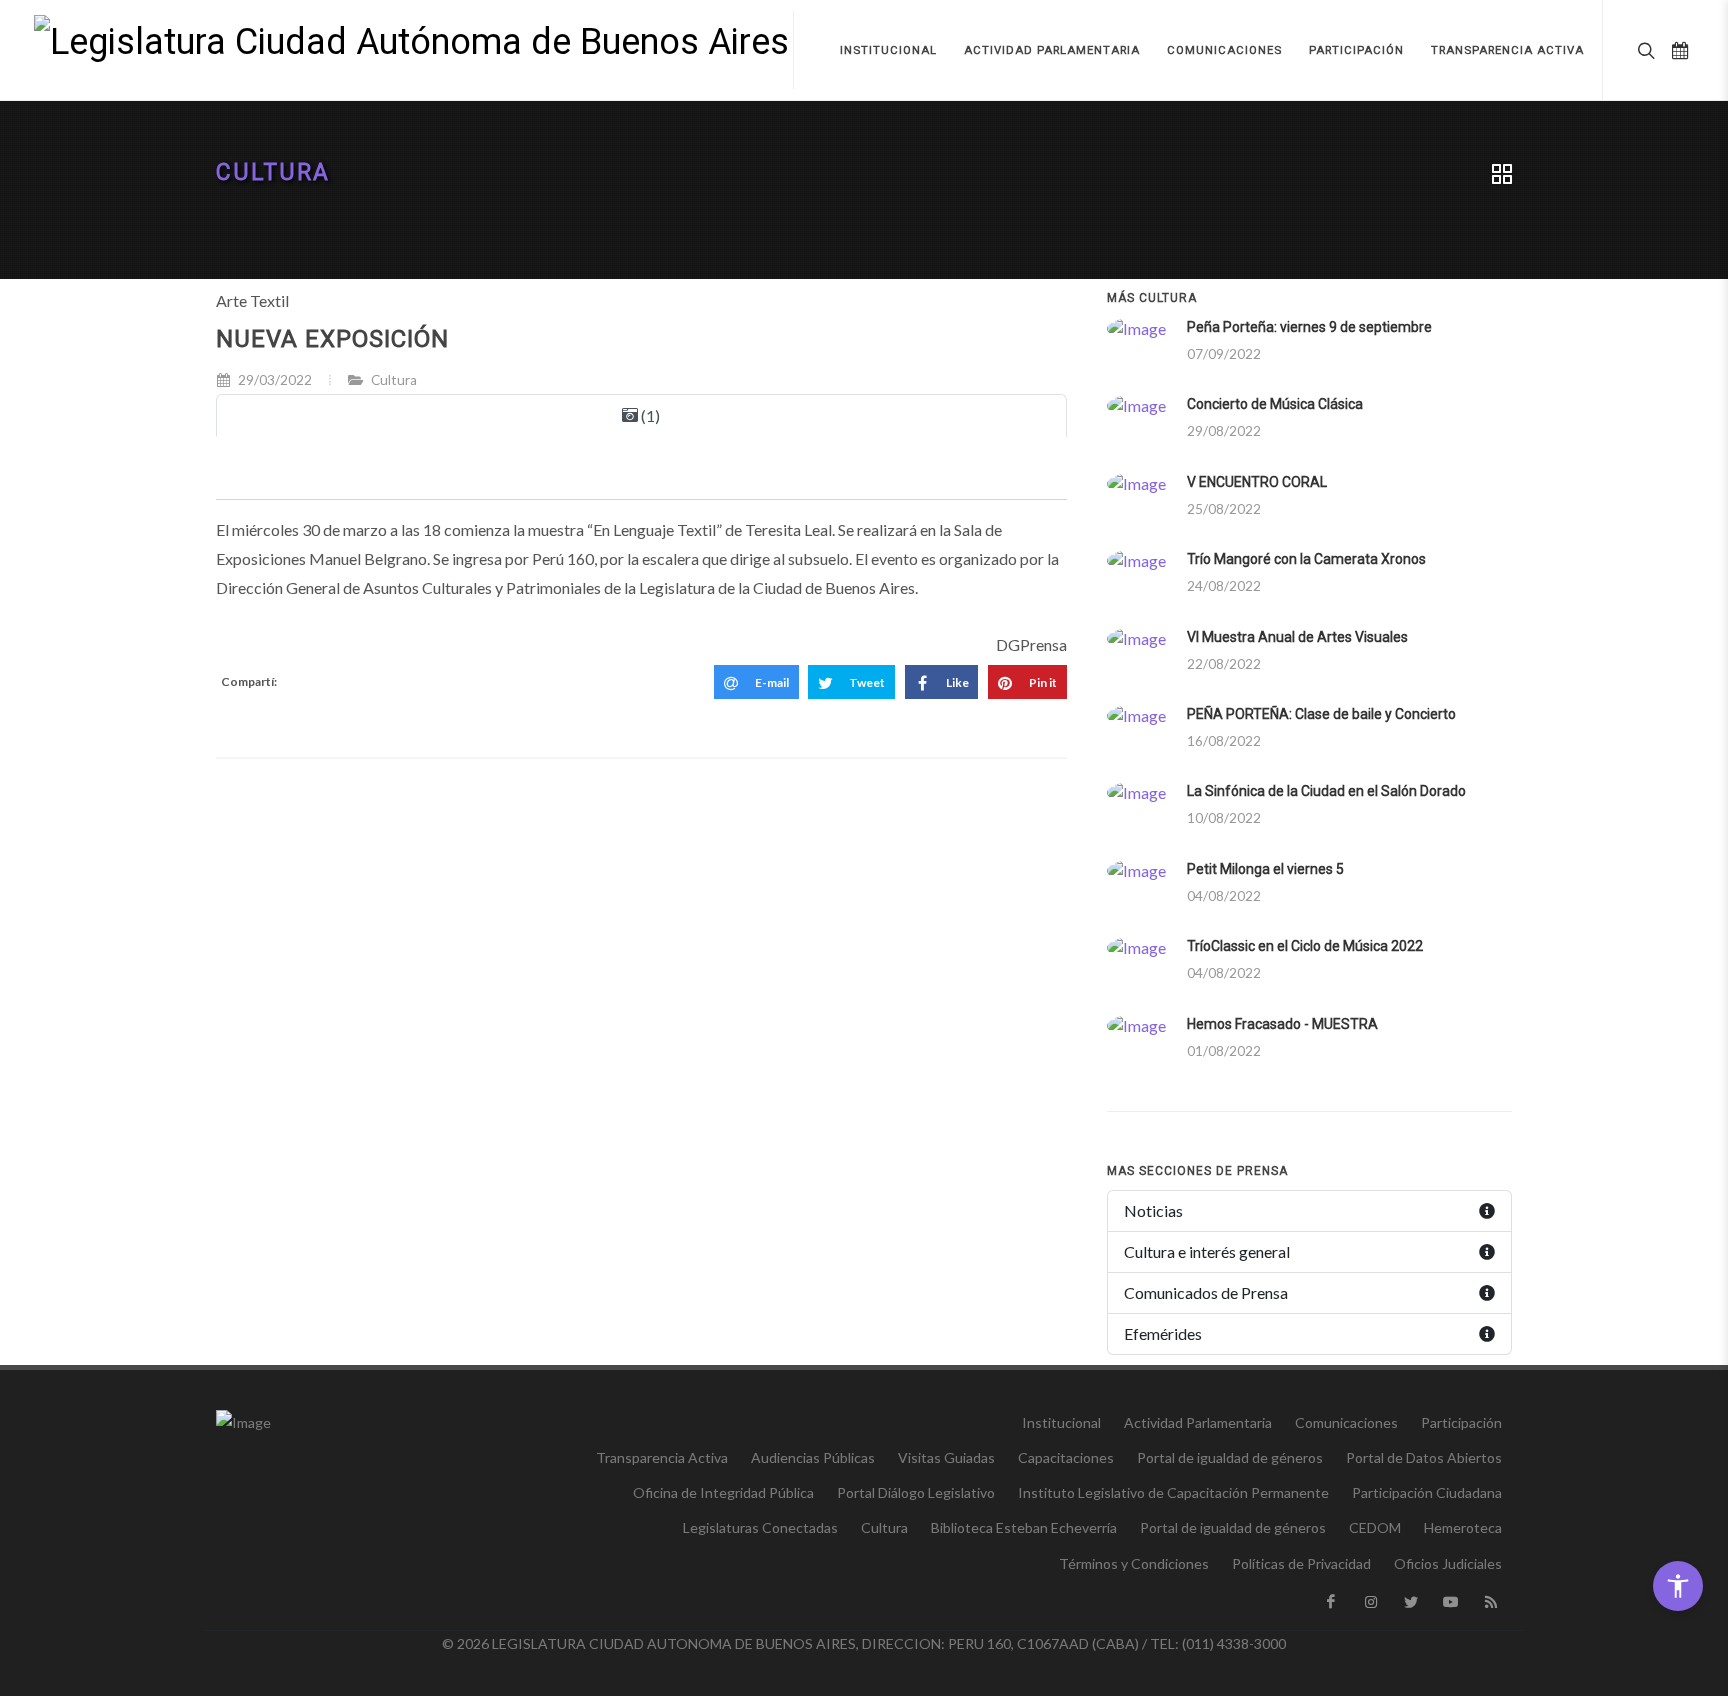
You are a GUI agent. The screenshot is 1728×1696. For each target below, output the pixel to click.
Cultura (273, 172)
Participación (1461, 1422)
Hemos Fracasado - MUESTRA (1282, 1024)
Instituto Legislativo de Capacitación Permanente (1173, 1492)
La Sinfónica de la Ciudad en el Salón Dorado (1326, 791)
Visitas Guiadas (946, 1457)
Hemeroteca (1463, 1527)
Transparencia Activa (662, 1457)
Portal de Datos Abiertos (1424, 1457)
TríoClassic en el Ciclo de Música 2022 (1305, 946)
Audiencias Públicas (813, 1457)
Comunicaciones (1346, 1422)
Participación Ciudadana (1427, 1492)
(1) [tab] (649, 415)
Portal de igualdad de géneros (1230, 1457)
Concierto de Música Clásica (1275, 404)
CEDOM (1375, 1527)
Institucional (1061, 1422)
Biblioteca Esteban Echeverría (1024, 1527)
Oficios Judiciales (1448, 1563)
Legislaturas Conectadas (760, 1527)
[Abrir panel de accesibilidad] (1678, 1586)
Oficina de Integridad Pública (723, 1492)
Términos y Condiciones (1134, 1563)
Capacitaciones (1066, 1457)
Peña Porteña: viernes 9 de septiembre (1309, 327)
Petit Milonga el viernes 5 (1265, 869)
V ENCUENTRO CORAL (1257, 482)
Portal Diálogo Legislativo (916, 1492)
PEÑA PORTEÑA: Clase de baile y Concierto (1321, 714)
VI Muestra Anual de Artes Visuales (1297, 637)
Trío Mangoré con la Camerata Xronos (1306, 559)
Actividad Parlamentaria (1198, 1422)
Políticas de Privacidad (1301, 1563)
